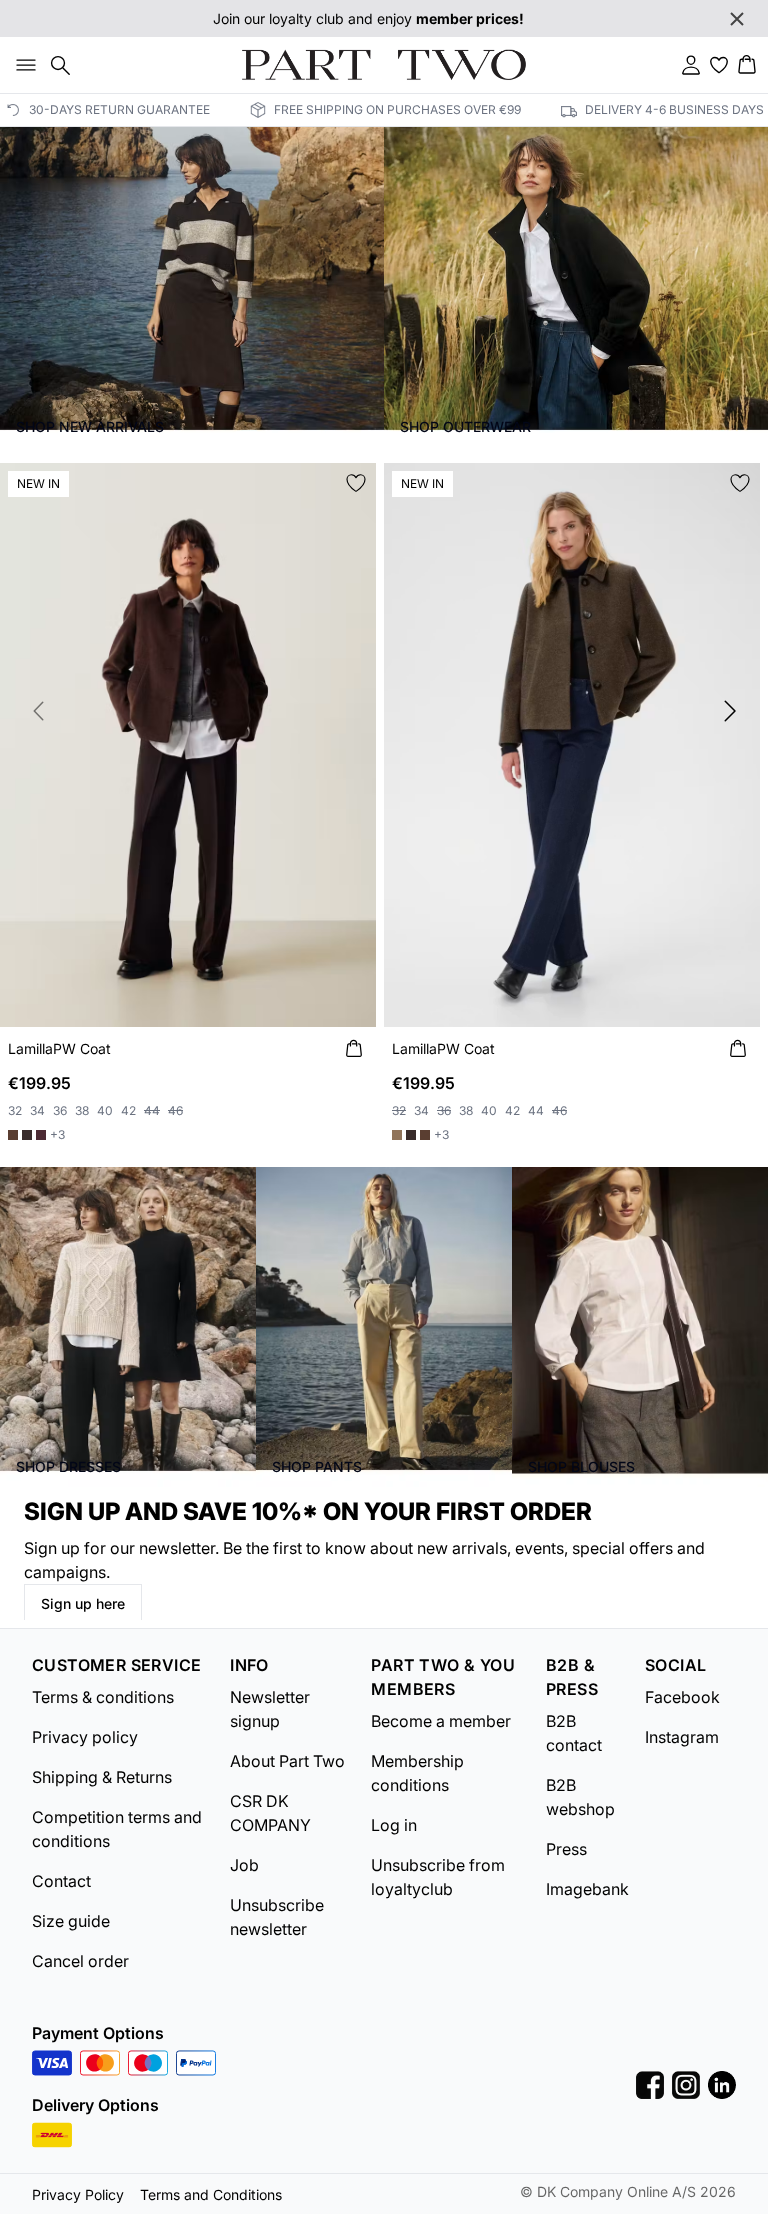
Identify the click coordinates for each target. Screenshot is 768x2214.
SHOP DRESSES (68, 1466)
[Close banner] (737, 19)
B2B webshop (580, 1797)
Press (566, 1849)
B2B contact (574, 1733)
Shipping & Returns (102, 1777)
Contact (61, 1881)
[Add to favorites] (356, 483)
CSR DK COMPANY (270, 1813)
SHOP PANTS (317, 1466)
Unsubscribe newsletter (277, 1917)
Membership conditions (417, 1773)
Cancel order (80, 1961)
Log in (394, 1825)
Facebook (682, 1697)
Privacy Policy (78, 2194)
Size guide (71, 1921)
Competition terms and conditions (117, 1829)
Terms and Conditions (211, 2194)
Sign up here (83, 1603)
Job (244, 1865)
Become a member (441, 1721)
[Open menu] (22, 65)
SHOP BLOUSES (581, 1466)
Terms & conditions (103, 1697)
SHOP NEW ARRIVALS (90, 426)
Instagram (682, 1737)
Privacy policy (85, 1737)
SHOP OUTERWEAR (465, 426)
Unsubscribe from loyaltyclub (438, 1877)
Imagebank (587, 1889)
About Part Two (287, 1761)
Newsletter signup (270, 1709)
